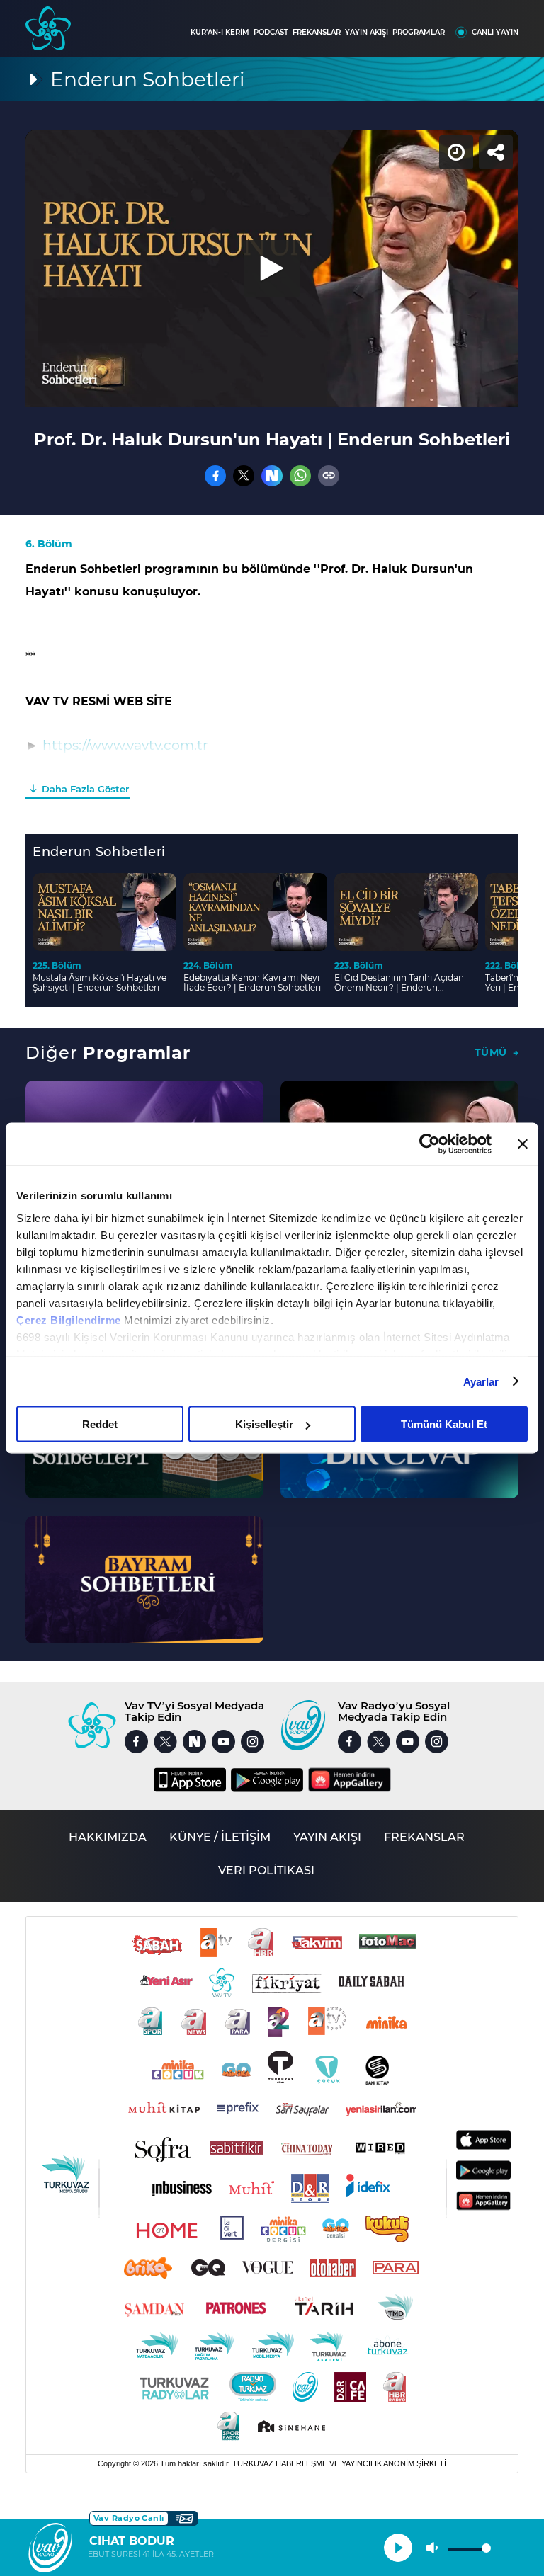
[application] (272, 1288)
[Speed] (482, 23)
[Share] (521, 23)
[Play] (272, 1288)
